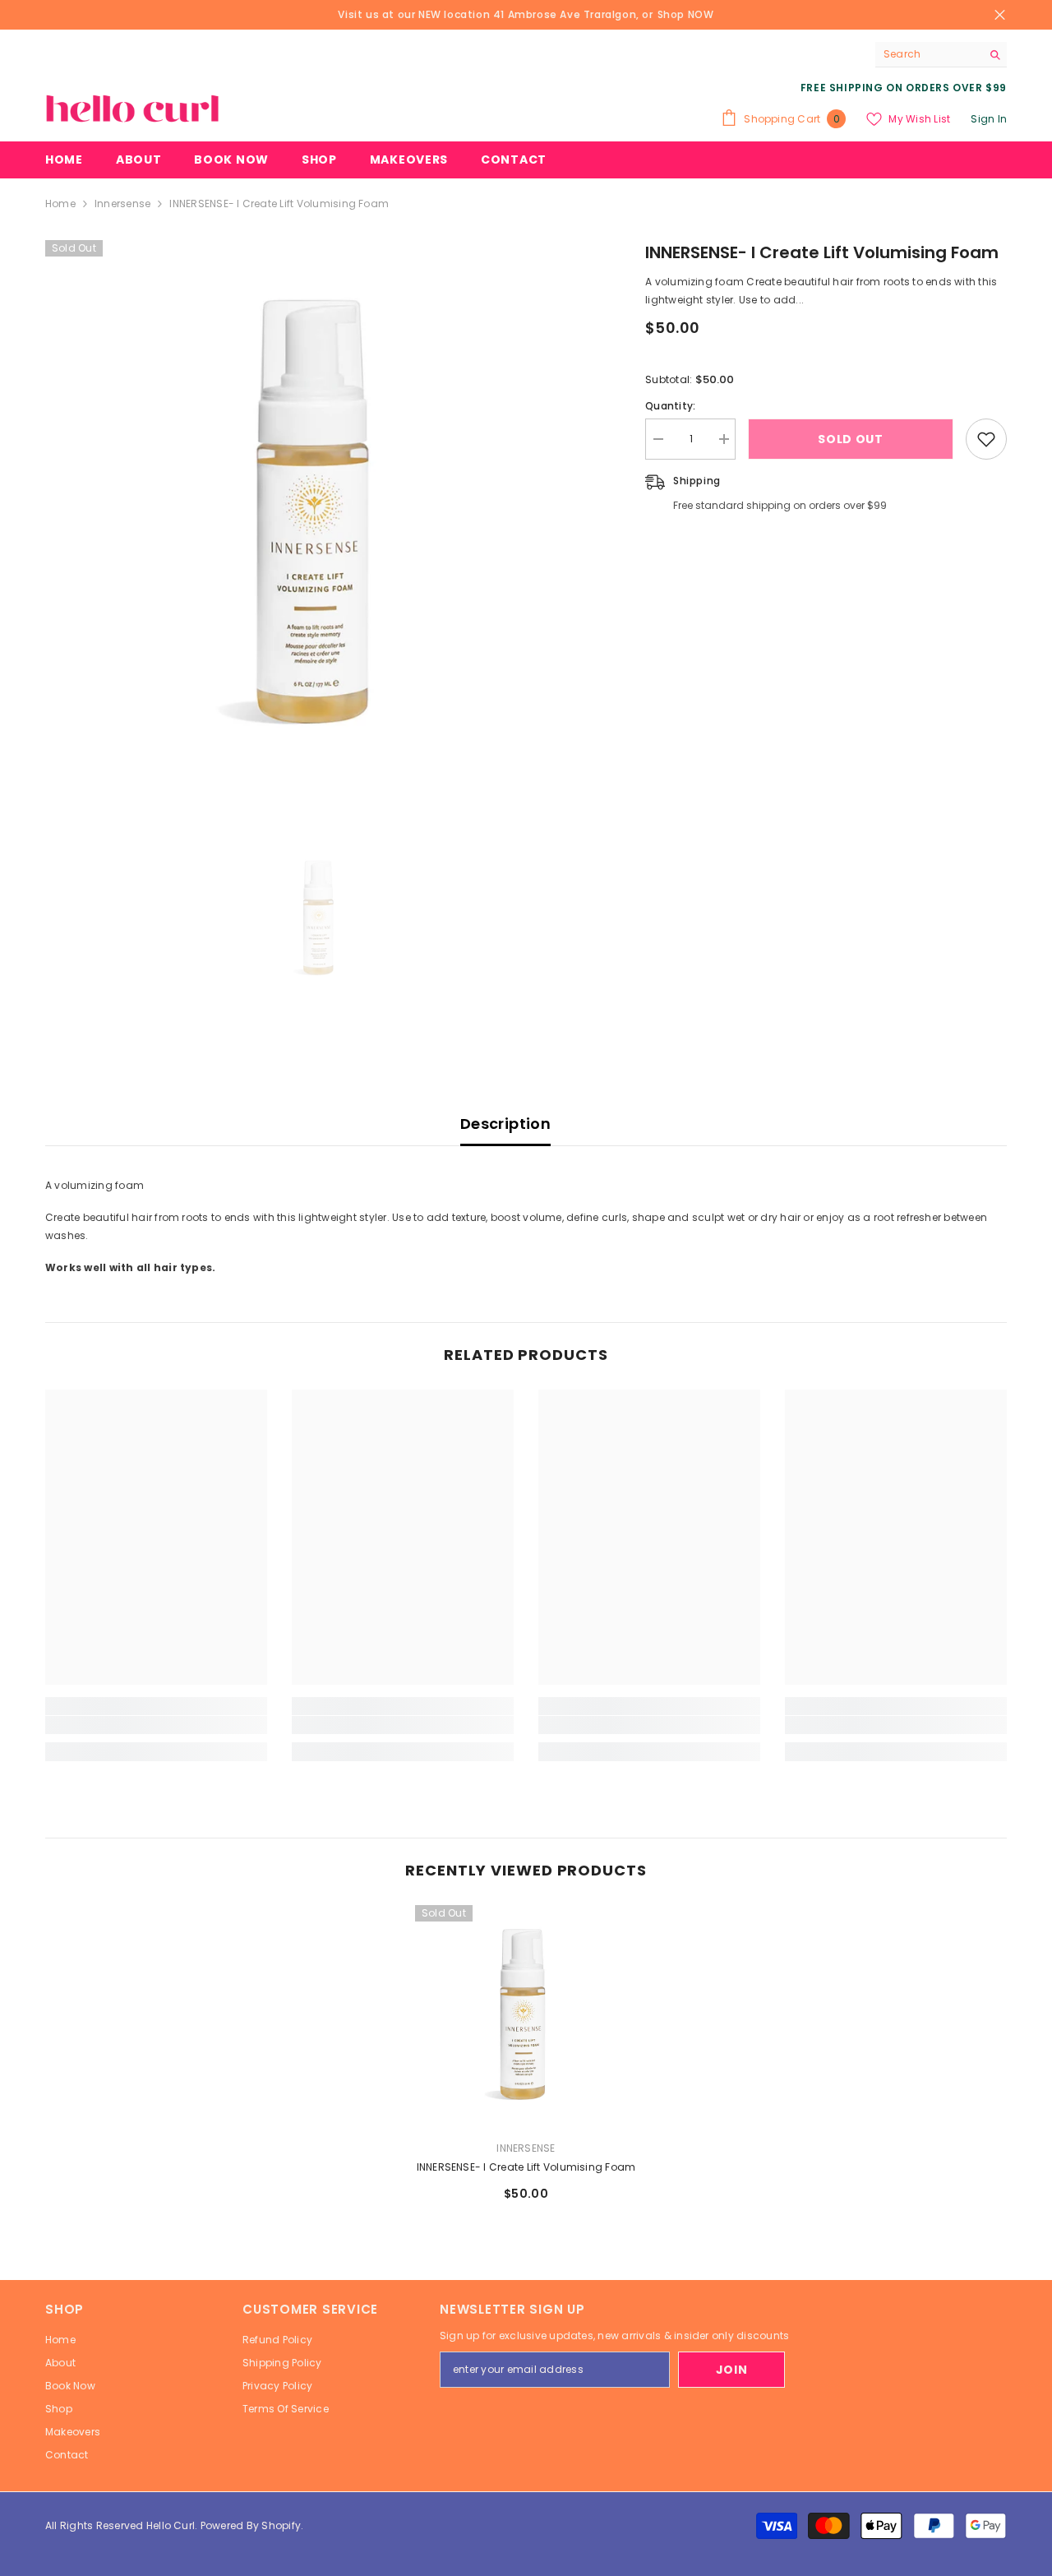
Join (732, 2370)
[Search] (941, 55)
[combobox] (928, 54)
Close (1000, 15)
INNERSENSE (526, 2148)
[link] (156, 1725)
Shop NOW (686, 14)
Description (505, 1124)
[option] (321, 516)
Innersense (122, 203)
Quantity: (670, 406)
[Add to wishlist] (986, 439)
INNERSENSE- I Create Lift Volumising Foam (526, 2167)
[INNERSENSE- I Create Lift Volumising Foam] (526, 2016)
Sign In (989, 119)
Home (60, 203)
